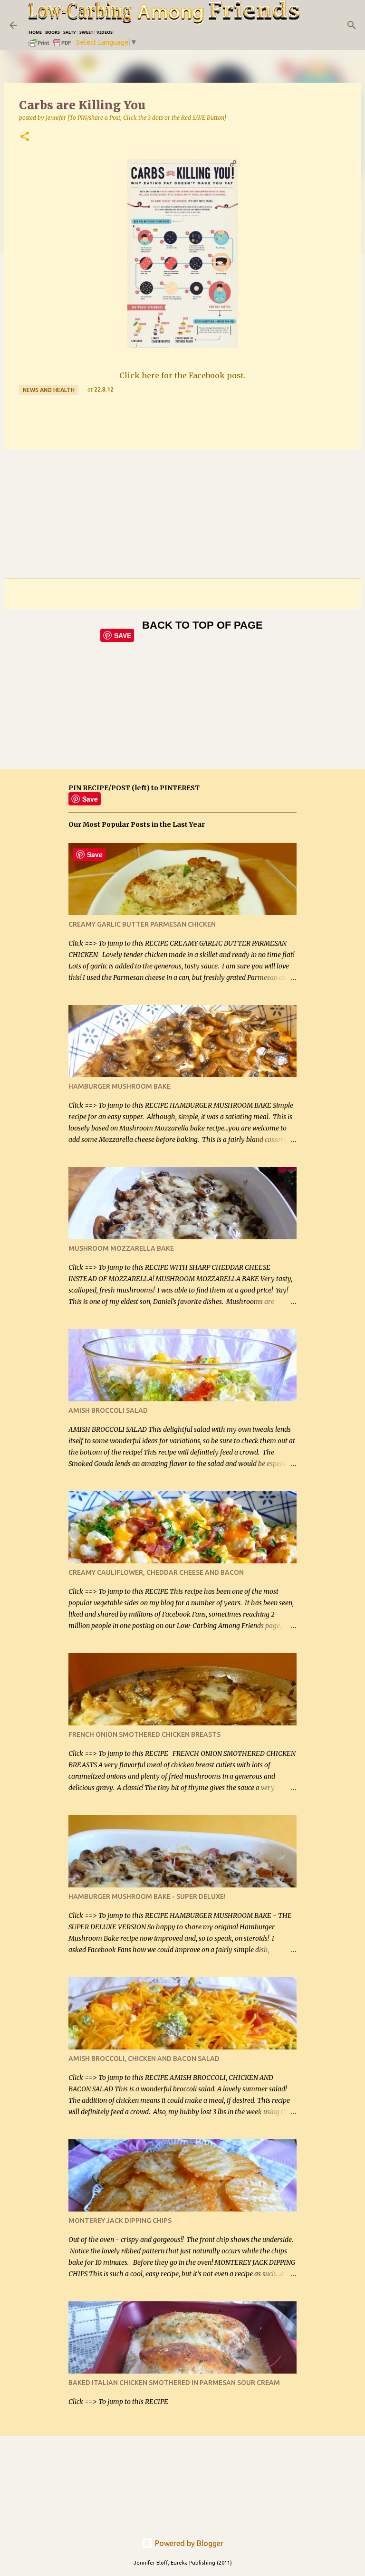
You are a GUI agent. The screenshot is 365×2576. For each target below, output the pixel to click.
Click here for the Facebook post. (182, 375)
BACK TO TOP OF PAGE (202, 625)
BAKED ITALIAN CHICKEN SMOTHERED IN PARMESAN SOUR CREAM (174, 2383)
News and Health (49, 390)
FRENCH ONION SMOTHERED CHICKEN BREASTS (144, 1734)
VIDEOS (105, 32)
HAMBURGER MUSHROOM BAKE (120, 1086)
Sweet (86, 32)
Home (35, 32)
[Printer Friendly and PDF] (50, 46)
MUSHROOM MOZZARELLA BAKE (121, 1248)
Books (53, 32)
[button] (25, 137)
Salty (70, 32)
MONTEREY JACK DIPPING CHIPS (120, 2221)
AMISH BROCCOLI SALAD (108, 1410)
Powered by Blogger (188, 2543)
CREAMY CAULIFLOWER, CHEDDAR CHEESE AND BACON (156, 1572)
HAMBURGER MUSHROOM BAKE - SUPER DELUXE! (147, 1896)
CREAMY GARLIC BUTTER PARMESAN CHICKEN (142, 924)
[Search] (352, 25)
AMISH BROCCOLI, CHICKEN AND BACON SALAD (144, 2059)
